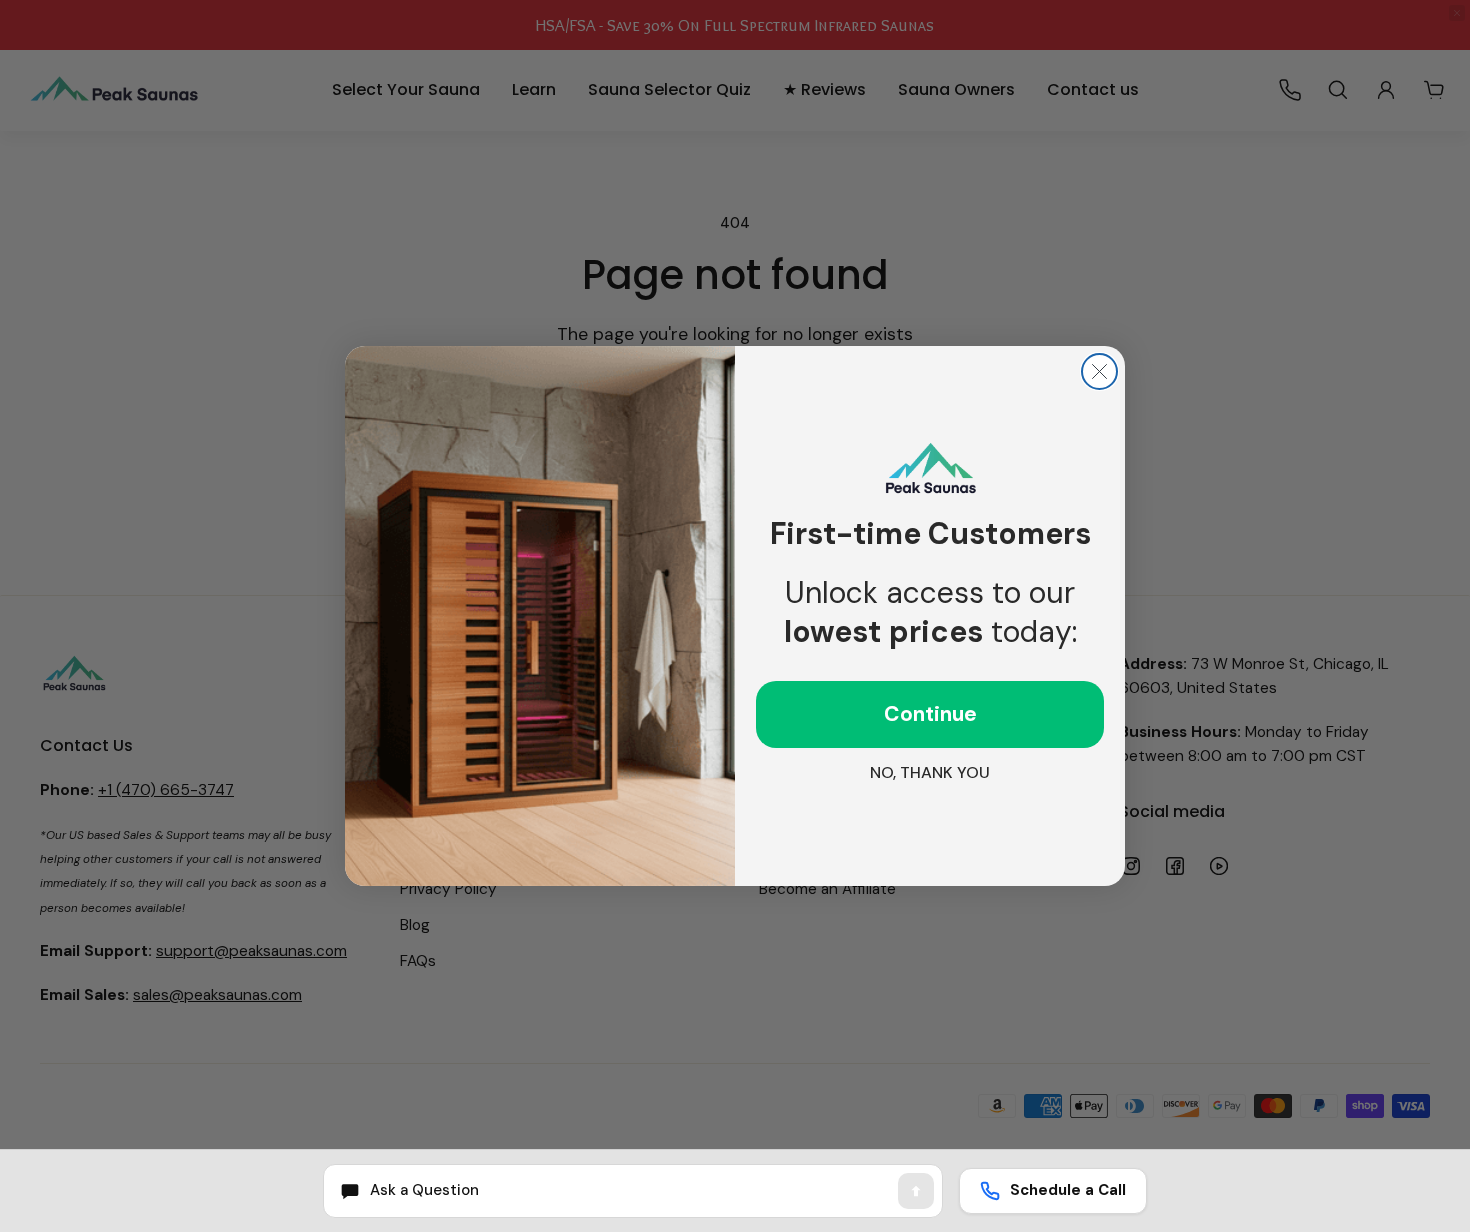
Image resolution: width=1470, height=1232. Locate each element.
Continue (930, 714)
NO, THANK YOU (930, 772)
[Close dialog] (1099, 371)
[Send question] (916, 1191)
